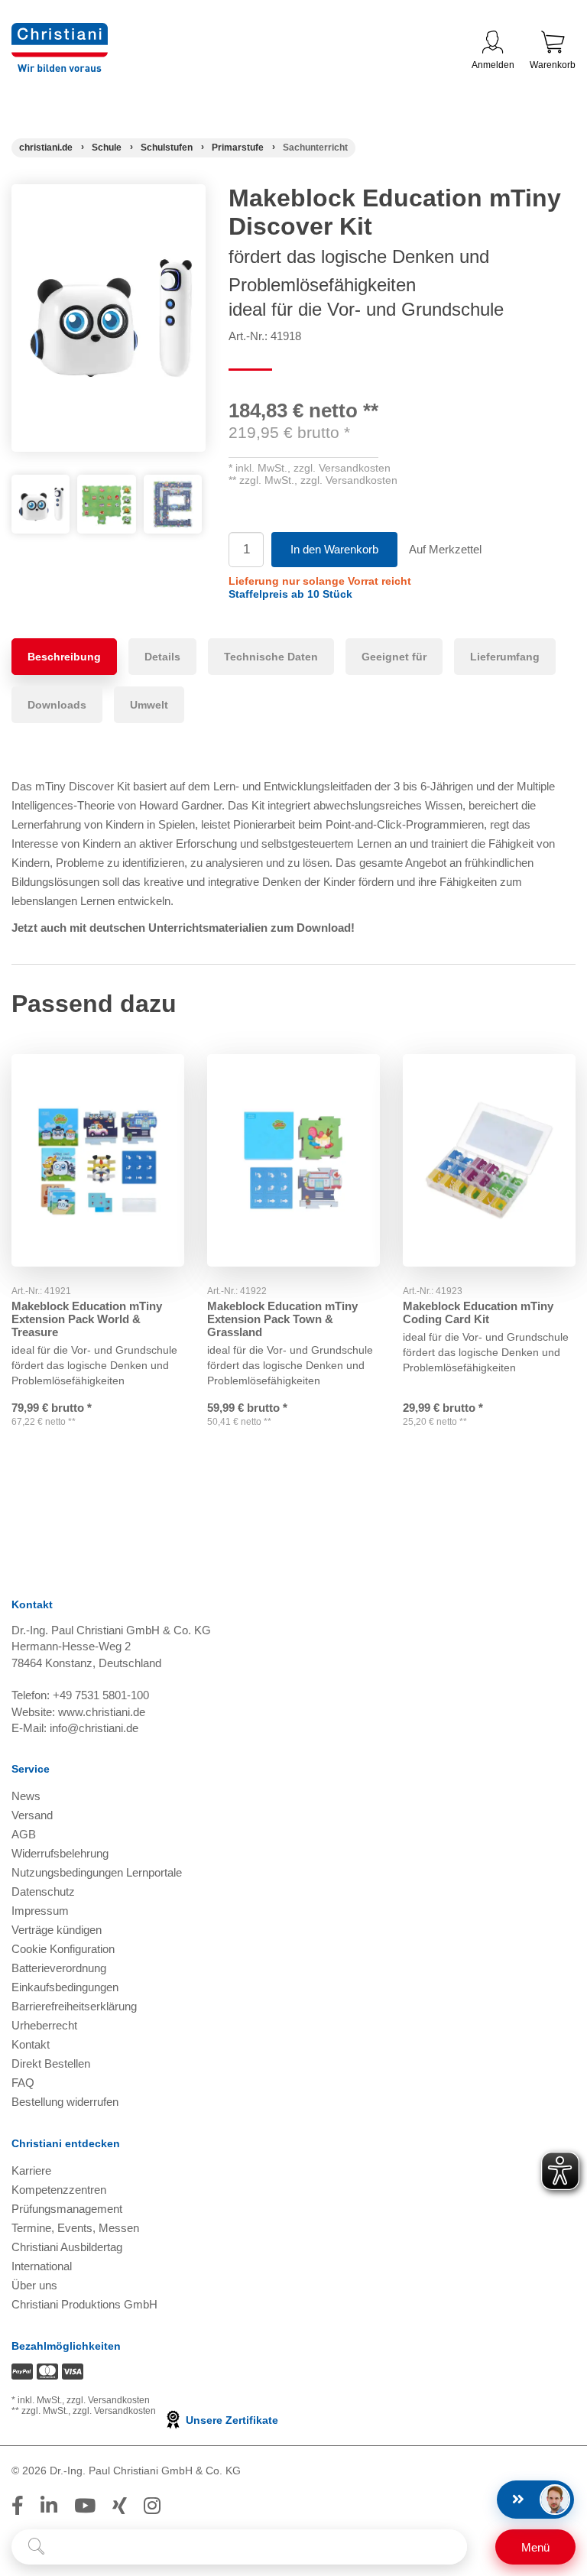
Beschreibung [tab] (64, 657)
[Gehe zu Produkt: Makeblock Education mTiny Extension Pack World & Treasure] (98, 1160)
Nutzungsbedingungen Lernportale (97, 1872)
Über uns (34, 2285)
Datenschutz (43, 1891)
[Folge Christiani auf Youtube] (85, 2506)
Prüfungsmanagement (67, 2209)
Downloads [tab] (57, 705)
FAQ (23, 2083)
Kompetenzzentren (59, 2190)
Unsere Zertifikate (230, 2420)
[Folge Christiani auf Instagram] (152, 2506)
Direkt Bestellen (51, 2063)
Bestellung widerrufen (65, 2102)
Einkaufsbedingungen (65, 1987)
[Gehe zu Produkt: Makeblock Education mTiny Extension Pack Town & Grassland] (293, 1160)
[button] (290, 594)
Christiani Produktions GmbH (84, 2304)
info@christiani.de (94, 1728)
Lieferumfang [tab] (505, 657)
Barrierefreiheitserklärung (74, 2006)
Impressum (40, 1911)
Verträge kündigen (57, 1930)
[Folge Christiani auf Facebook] (18, 2506)
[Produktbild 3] (173, 486)
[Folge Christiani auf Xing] (120, 2506)
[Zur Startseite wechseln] (60, 32)
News (26, 1796)
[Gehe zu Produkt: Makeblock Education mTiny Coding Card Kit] (489, 1160)
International (42, 2266)
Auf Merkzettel (445, 549)
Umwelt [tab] (149, 705)
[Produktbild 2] (106, 486)
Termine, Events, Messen (75, 2228)
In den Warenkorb (334, 549)
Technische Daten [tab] (271, 657)
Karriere (31, 2170)
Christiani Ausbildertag (67, 2247)
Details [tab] (162, 657)
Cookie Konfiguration (63, 1949)
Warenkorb (553, 65)
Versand (32, 1815)
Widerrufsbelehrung (60, 1853)
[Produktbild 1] (41, 486)
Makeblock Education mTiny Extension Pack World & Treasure (87, 1319)
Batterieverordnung (59, 1968)
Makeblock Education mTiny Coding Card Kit (478, 1312)
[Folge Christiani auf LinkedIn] (49, 2506)
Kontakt (31, 2044)
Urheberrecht (44, 2025)
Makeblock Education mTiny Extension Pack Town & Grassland (282, 1319)
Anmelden (493, 65)
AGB (24, 1834)
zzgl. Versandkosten (342, 468)
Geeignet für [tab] (394, 657)
